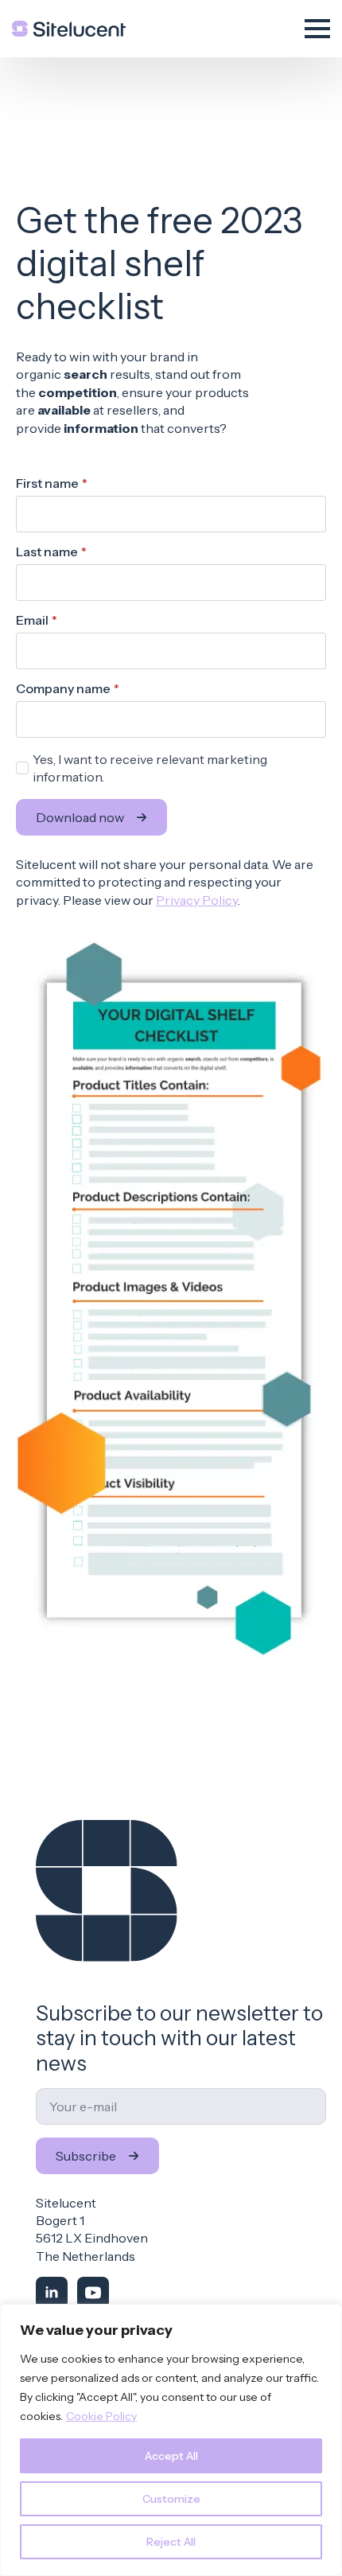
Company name (68, 688)
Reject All (171, 2542)
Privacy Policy (197, 900)
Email (37, 620)
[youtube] (93, 2293)
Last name (51, 551)
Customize (171, 2499)
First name (52, 483)
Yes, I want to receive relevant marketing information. (150, 768)
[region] (171, 2440)
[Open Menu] (317, 29)
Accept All (171, 2456)
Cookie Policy (101, 2416)
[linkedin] (52, 2293)
